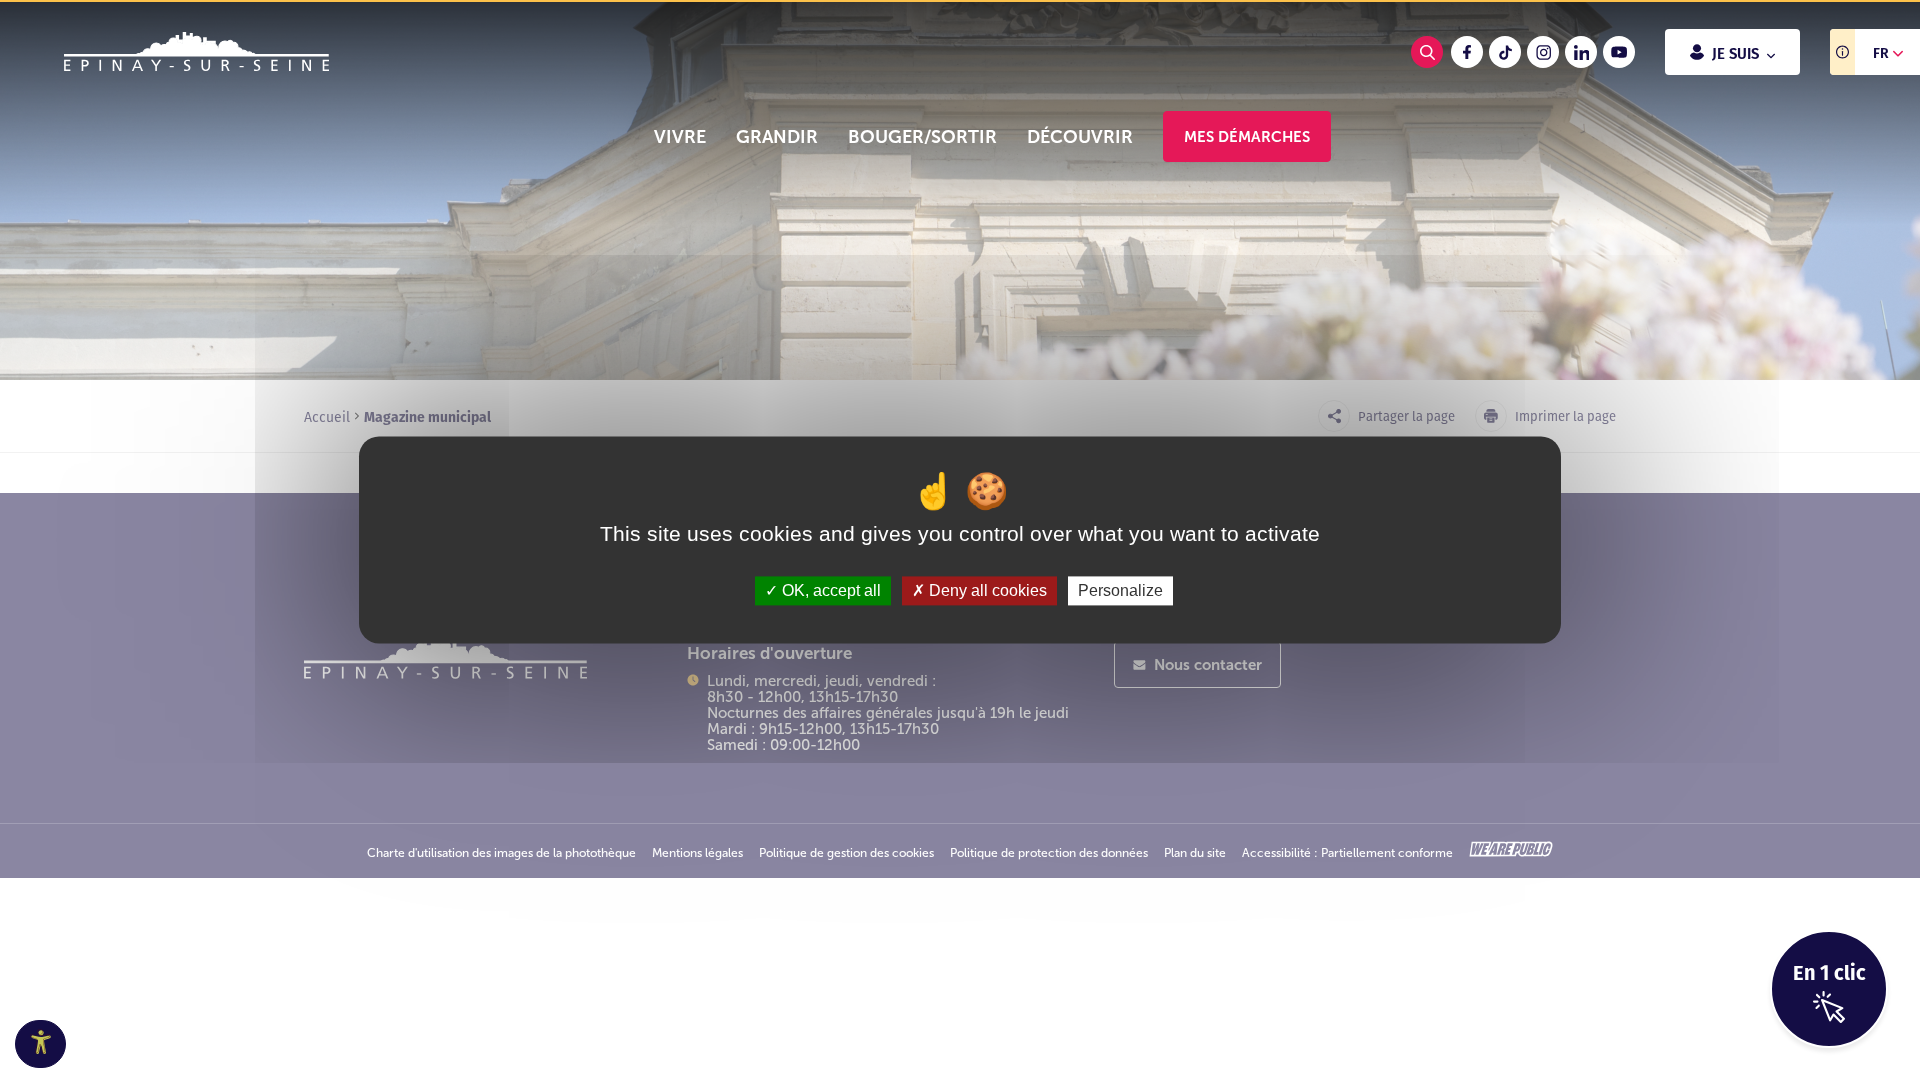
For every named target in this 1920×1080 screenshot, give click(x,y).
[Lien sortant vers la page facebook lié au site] (1467, 52)
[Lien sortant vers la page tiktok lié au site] (1505, 52)
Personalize (1120, 590)
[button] (680, 137)
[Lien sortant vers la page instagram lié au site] (1543, 52)
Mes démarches (1247, 136)
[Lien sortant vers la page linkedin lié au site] (1581, 52)
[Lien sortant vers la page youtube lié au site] (1619, 52)
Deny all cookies (986, 590)
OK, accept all (829, 590)
